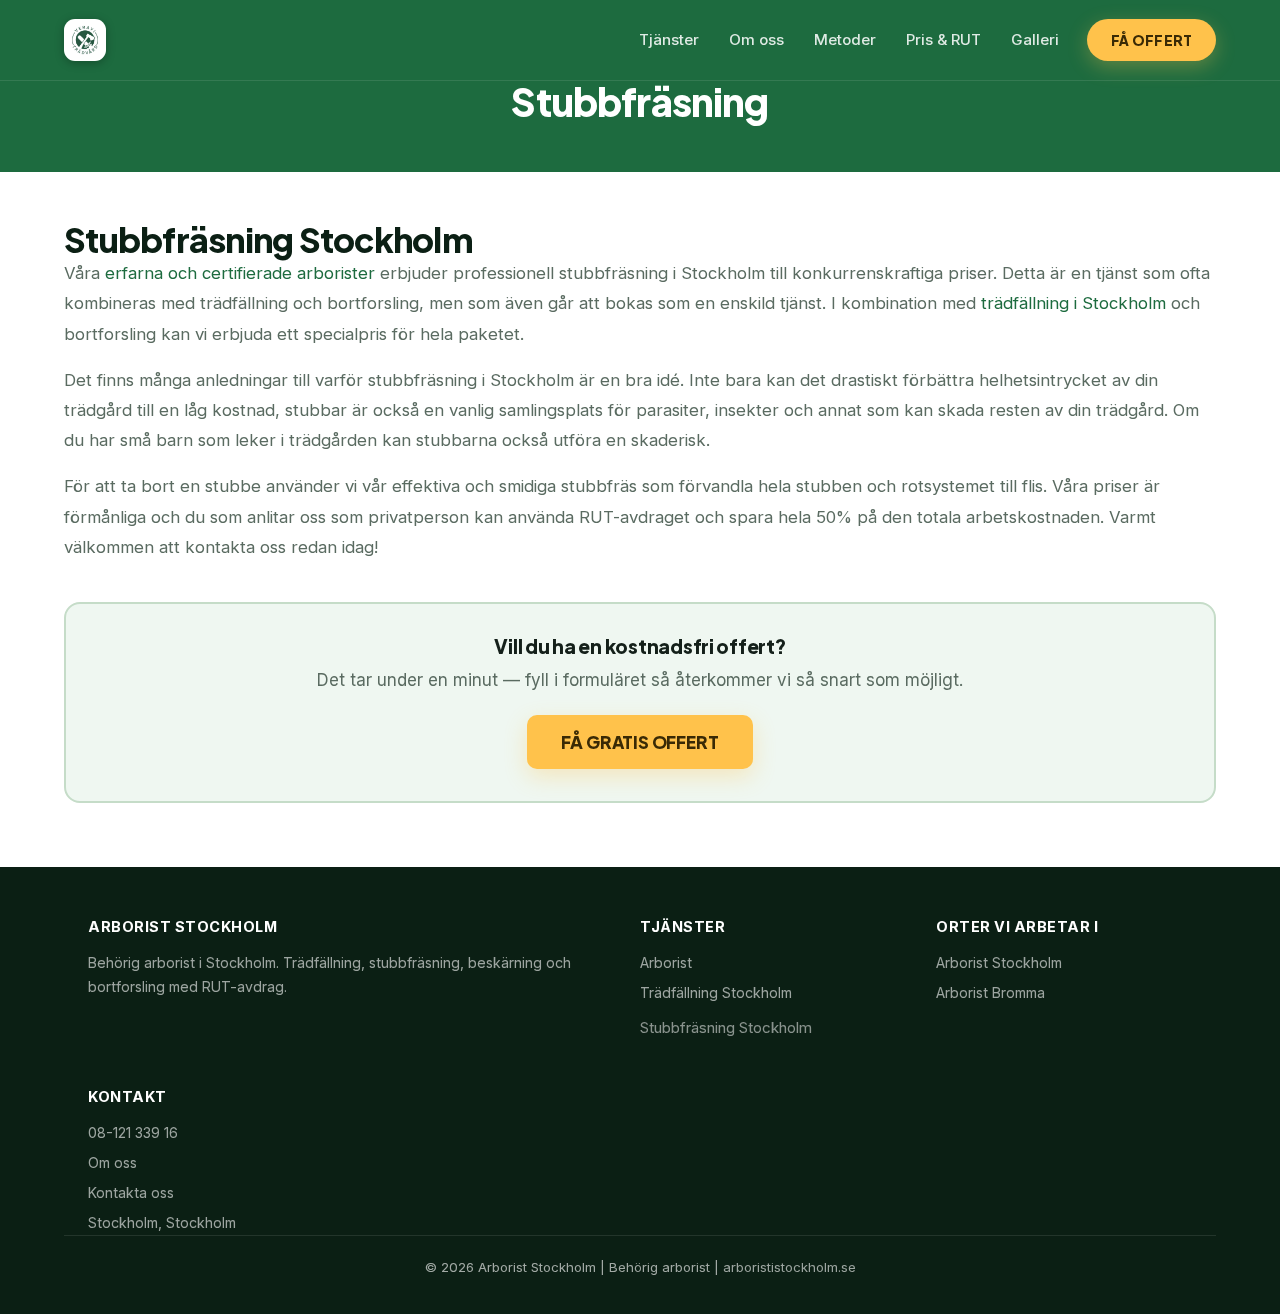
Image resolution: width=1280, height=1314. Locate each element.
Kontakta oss (131, 1192)
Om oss (756, 39)
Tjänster (669, 39)
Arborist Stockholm (999, 962)
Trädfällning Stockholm (716, 992)
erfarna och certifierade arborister (240, 273)
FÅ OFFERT (1151, 40)
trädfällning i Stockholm (1076, 303)
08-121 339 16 (133, 1132)
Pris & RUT (943, 39)
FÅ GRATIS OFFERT (639, 742)
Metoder (845, 39)
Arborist (666, 962)
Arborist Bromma (990, 992)
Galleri (1035, 39)
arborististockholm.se (789, 1267)
